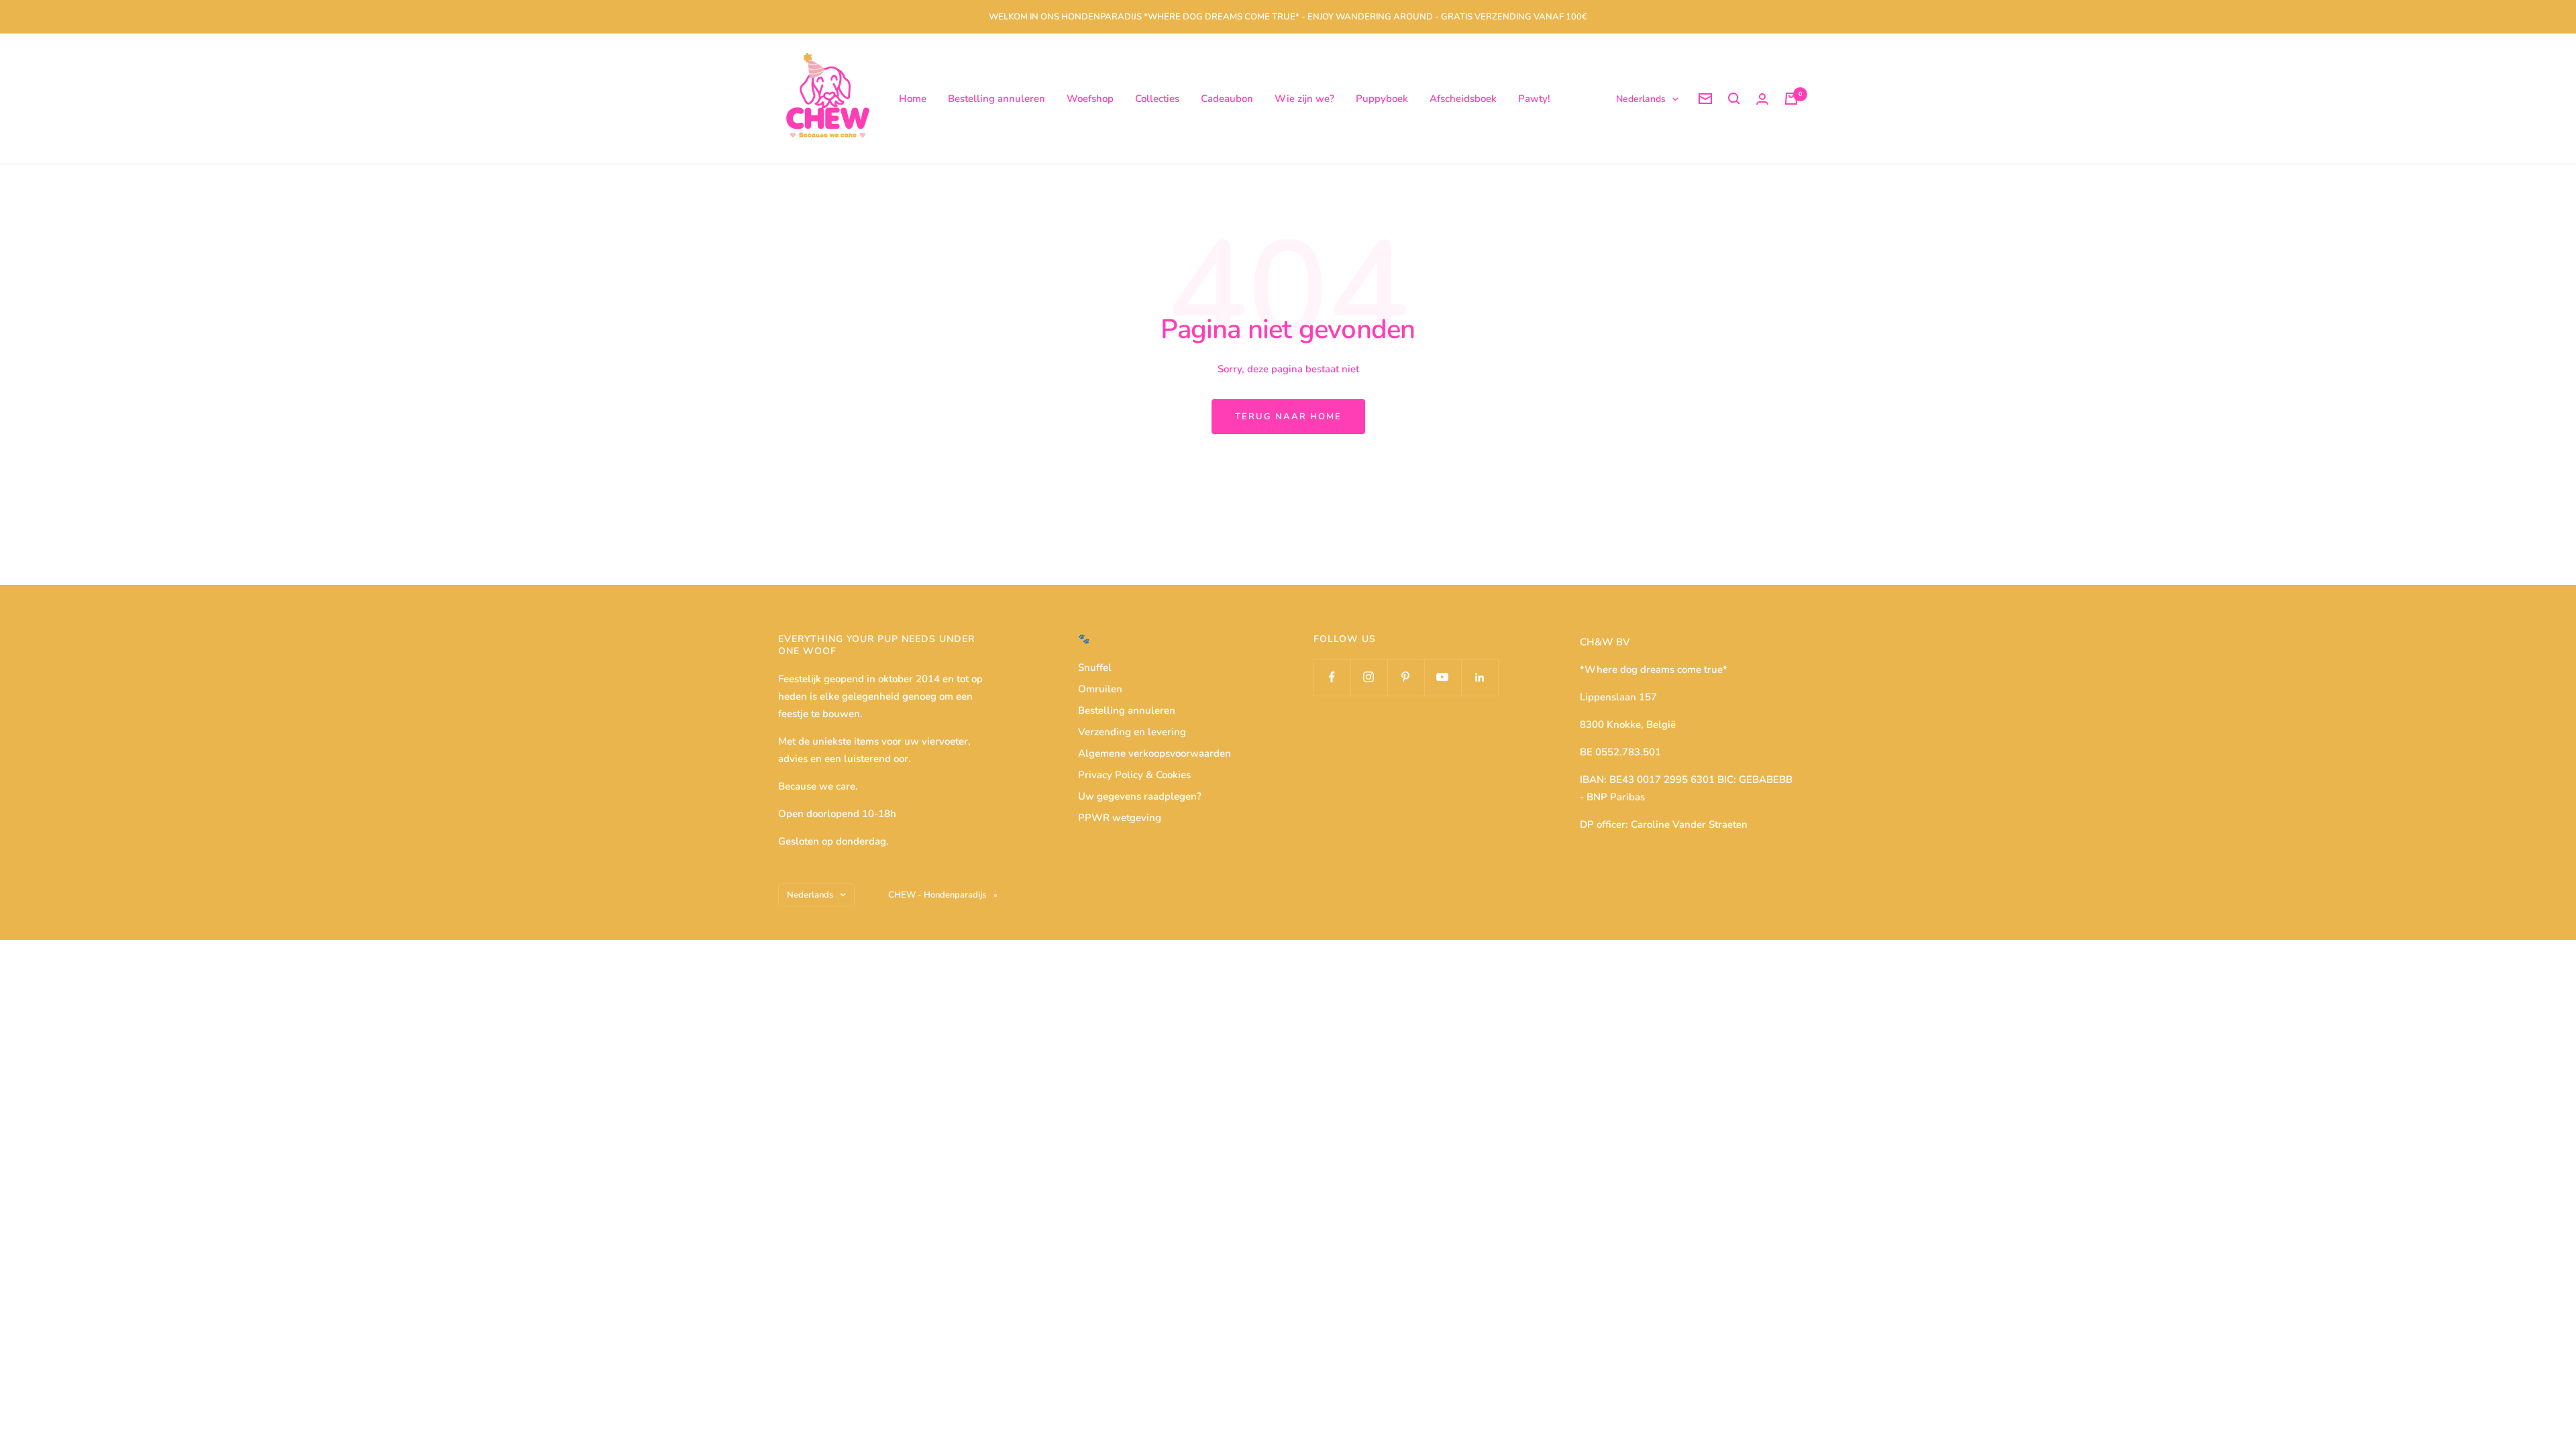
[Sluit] (1603, 578)
